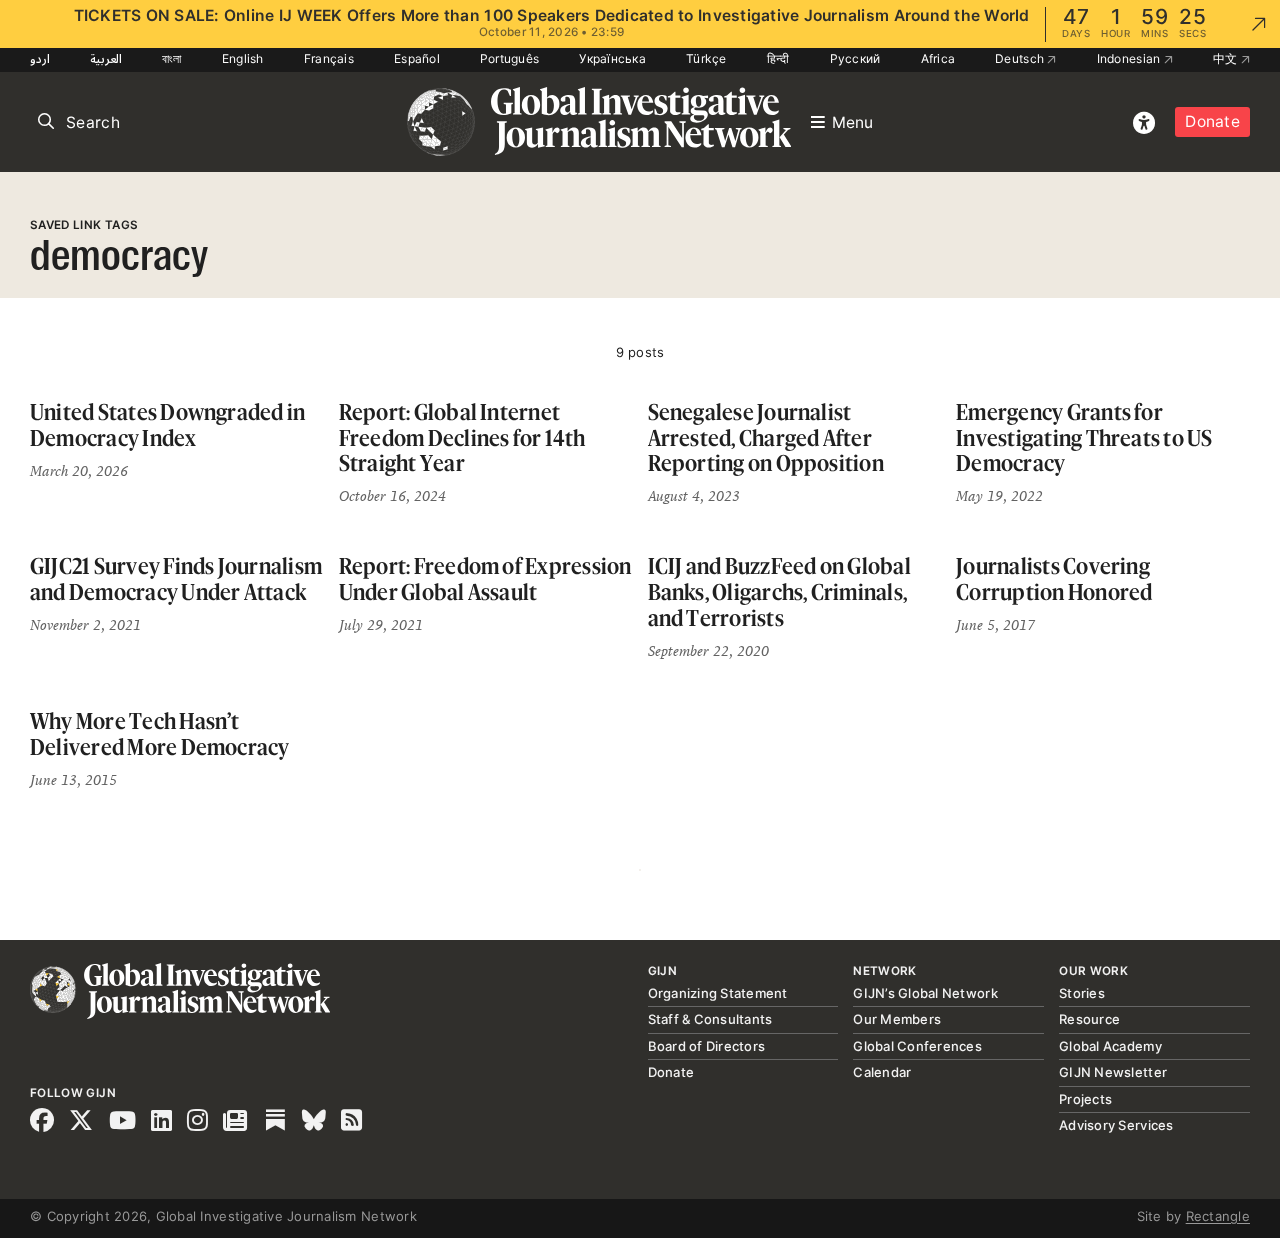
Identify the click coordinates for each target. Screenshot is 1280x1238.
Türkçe (706, 58)
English (243, 58)
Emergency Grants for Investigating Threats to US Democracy (1084, 437)
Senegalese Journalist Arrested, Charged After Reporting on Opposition (766, 437)
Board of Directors (707, 1046)
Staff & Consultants (710, 1019)
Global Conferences (917, 1046)
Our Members (897, 1019)
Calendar (882, 1072)
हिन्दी (778, 58)
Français (329, 58)
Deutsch (1021, 58)
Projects (1085, 1099)
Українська (612, 58)
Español (417, 58)
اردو (40, 58)
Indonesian (1130, 58)
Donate (1212, 121)
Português (509, 58)
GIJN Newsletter (1113, 1072)
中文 (1227, 58)
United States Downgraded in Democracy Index (167, 424)
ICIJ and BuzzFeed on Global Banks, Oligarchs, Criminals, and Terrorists (779, 591)
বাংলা (172, 58)
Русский (855, 58)
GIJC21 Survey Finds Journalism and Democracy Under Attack (176, 578)
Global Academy (1110, 1046)
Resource (1089, 1019)
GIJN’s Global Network (925, 993)
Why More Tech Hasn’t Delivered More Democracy (160, 733)
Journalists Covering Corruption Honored (1054, 578)
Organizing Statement (718, 993)
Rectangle (1218, 1216)
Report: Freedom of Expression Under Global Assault (485, 578)
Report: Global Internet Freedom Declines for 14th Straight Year (462, 437)
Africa (938, 58)
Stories (1082, 993)
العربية (106, 58)
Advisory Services (1116, 1125)
